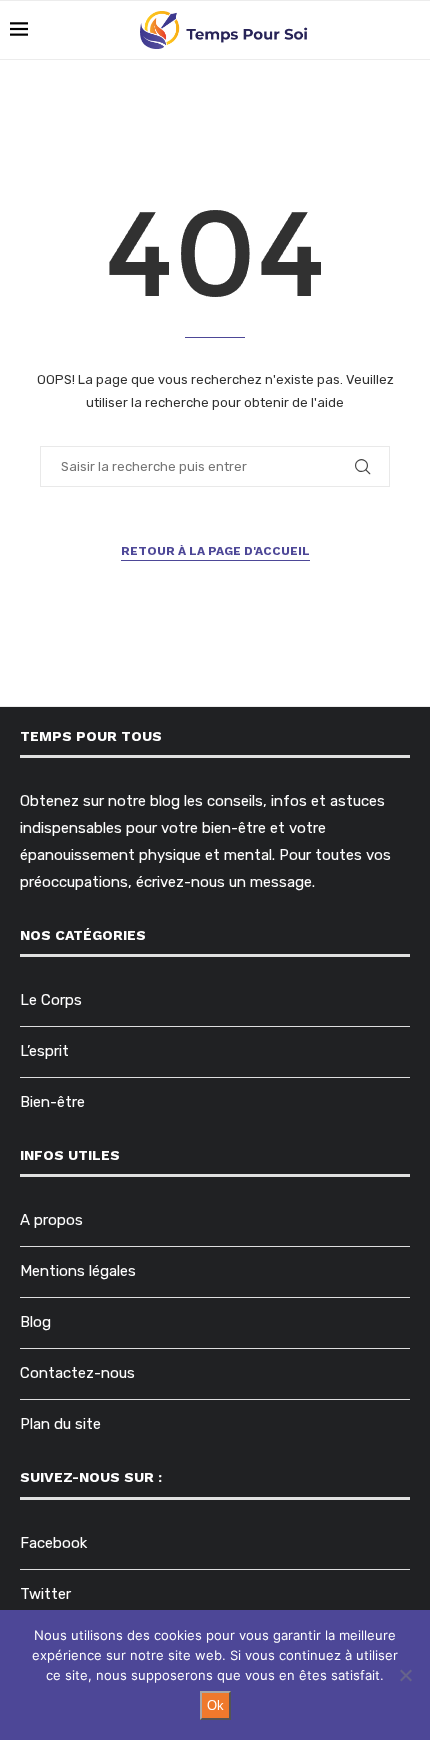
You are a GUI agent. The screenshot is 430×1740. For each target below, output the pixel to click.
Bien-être (52, 1102)
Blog (35, 1322)
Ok (215, 1705)
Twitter (45, 1594)
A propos (51, 1220)
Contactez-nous (77, 1373)
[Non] (405, 1675)
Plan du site (60, 1424)
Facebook (53, 1543)
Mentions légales (78, 1271)
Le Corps (51, 1000)
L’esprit (44, 1051)
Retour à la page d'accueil (215, 551)
